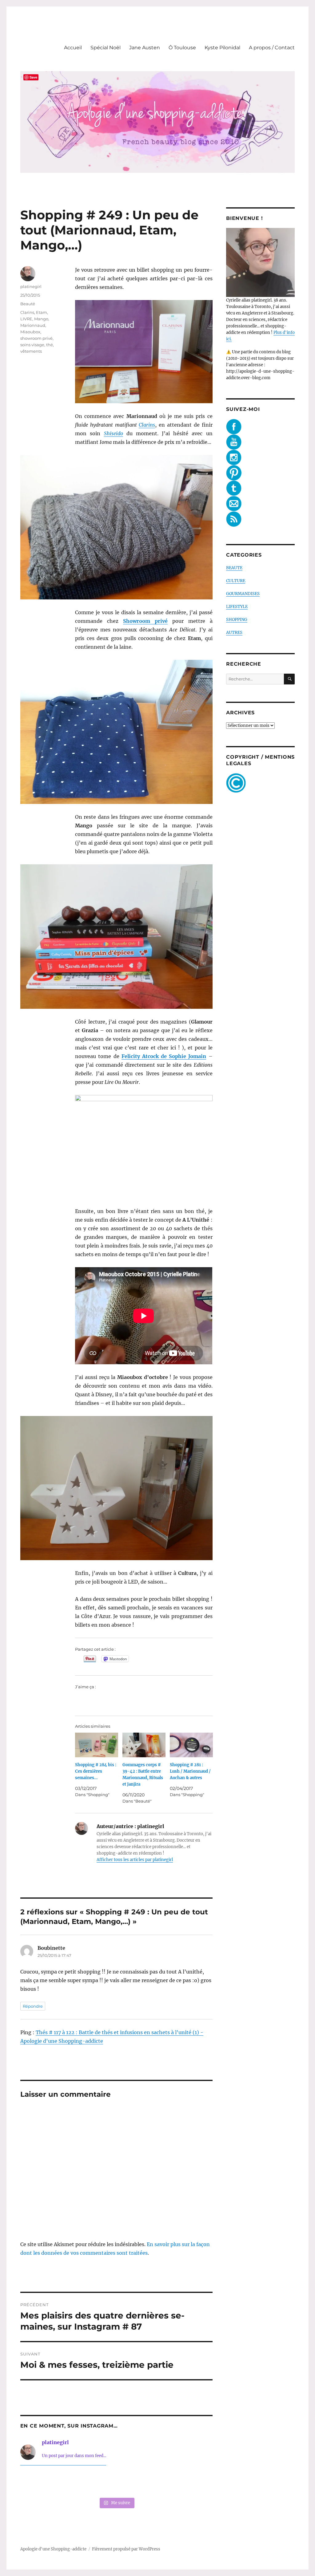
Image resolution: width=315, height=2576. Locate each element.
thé (50, 345)
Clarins (147, 425)
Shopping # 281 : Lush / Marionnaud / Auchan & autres (190, 1771)
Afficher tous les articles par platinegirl (135, 1860)
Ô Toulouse (182, 48)
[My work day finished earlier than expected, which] (156, 2483)
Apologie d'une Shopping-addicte (53, 2549)
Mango (41, 319)
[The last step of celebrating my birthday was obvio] (195, 2483)
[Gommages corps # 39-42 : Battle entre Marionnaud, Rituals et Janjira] (144, 1745)
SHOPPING (237, 620)
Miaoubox (30, 332)
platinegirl (31, 286)
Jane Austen (145, 48)
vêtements (31, 351)
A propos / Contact (272, 48)
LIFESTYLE (237, 607)
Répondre (33, 2006)
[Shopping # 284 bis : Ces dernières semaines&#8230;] (97, 1745)
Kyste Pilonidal (222, 48)
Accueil (73, 48)
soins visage (32, 345)
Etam (42, 312)
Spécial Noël (106, 48)
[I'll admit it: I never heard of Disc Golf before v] (38, 2483)
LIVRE (26, 319)
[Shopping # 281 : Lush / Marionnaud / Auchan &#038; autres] (191, 1745)
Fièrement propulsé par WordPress (126, 2549)
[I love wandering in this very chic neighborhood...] (116, 2483)
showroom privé (36, 338)
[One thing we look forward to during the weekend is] (77, 2483)
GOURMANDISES (243, 594)
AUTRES (234, 633)
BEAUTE (234, 568)
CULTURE (236, 581)
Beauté (28, 304)
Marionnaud (33, 325)
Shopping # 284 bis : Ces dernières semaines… (96, 1771)
